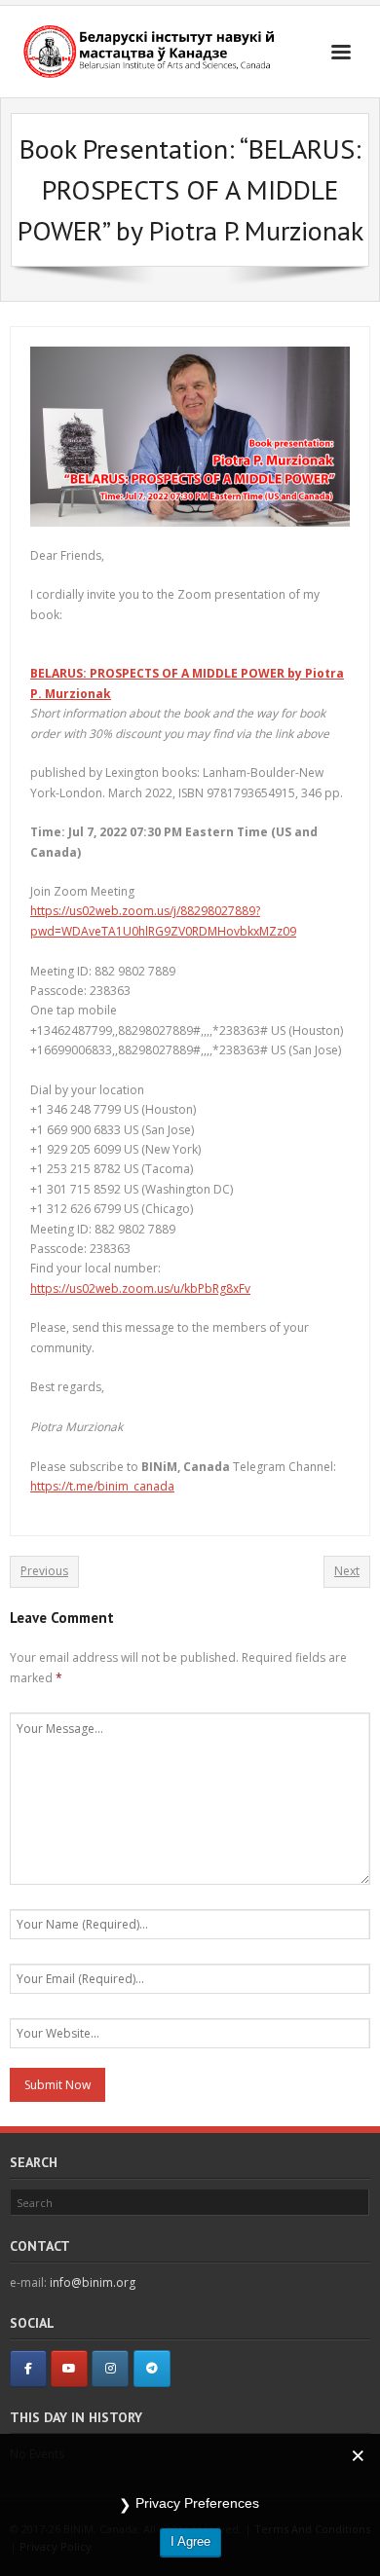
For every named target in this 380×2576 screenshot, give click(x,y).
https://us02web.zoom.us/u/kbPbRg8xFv (140, 1288)
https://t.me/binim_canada (102, 1486)
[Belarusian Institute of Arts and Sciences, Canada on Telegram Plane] (152, 2369)
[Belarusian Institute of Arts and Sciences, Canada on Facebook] (28, 2369)
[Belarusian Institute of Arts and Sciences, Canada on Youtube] (69, 2369)
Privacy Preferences (197, 2503)
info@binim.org (93, 2282)
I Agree (190, 2541)
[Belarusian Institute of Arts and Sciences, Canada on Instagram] (110, 2369)
